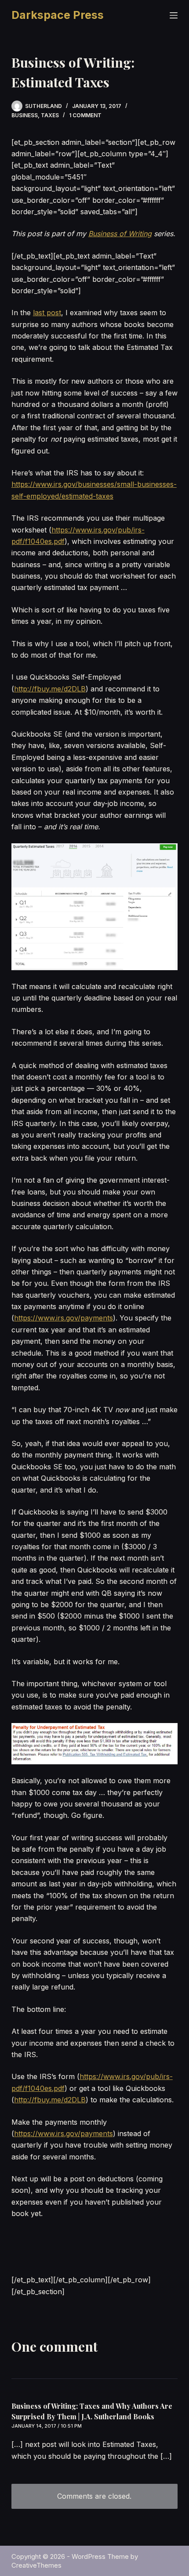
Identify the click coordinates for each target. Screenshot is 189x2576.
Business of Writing (120, 234)
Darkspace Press (58, 15)
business (25, 115)
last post (47, 313)
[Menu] (174, 15)
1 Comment (85, 115)
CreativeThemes (36, 2565)
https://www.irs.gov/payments (64, 1318)
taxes (50, 115)
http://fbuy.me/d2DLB (50, 689)
